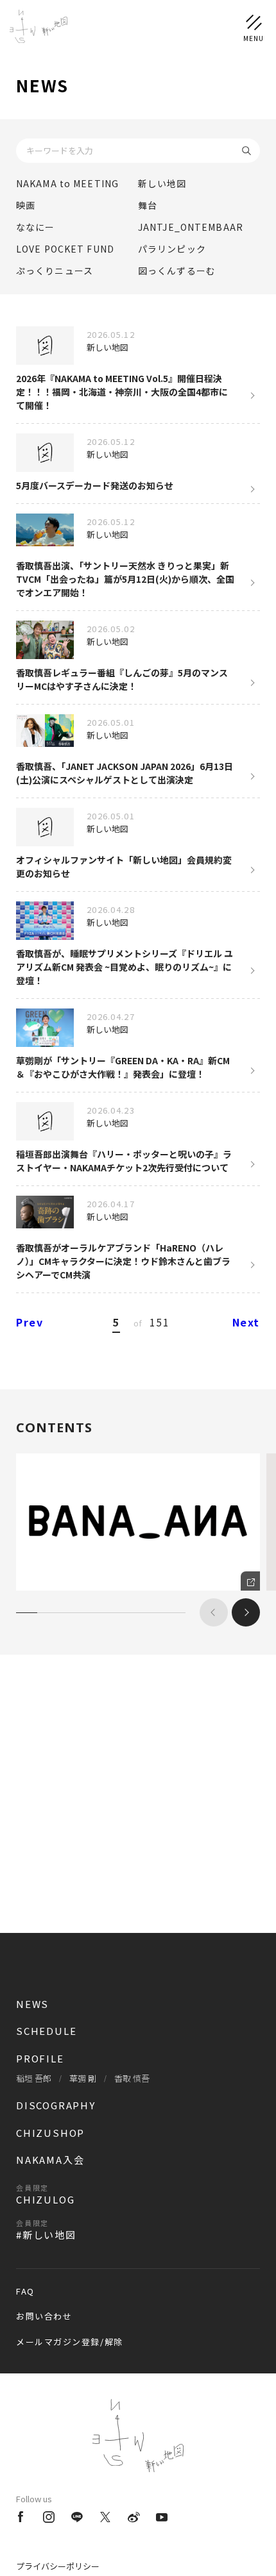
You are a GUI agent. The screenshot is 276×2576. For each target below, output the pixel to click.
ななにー (35, 227)
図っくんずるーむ (177, 271)
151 (160, 1322)
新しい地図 (162, 183)
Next (246, 1322)
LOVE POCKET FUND (65, 249)
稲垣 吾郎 (34, 2078)
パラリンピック (172, 249)
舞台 (148, 205)
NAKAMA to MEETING (67, 183)
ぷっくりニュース (55, 271)
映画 (26, 205)
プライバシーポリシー (58, 2566)
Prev (30, 1322)
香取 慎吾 (132, 2078)
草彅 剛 (83, 2078)
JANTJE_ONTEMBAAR (191, 227)
